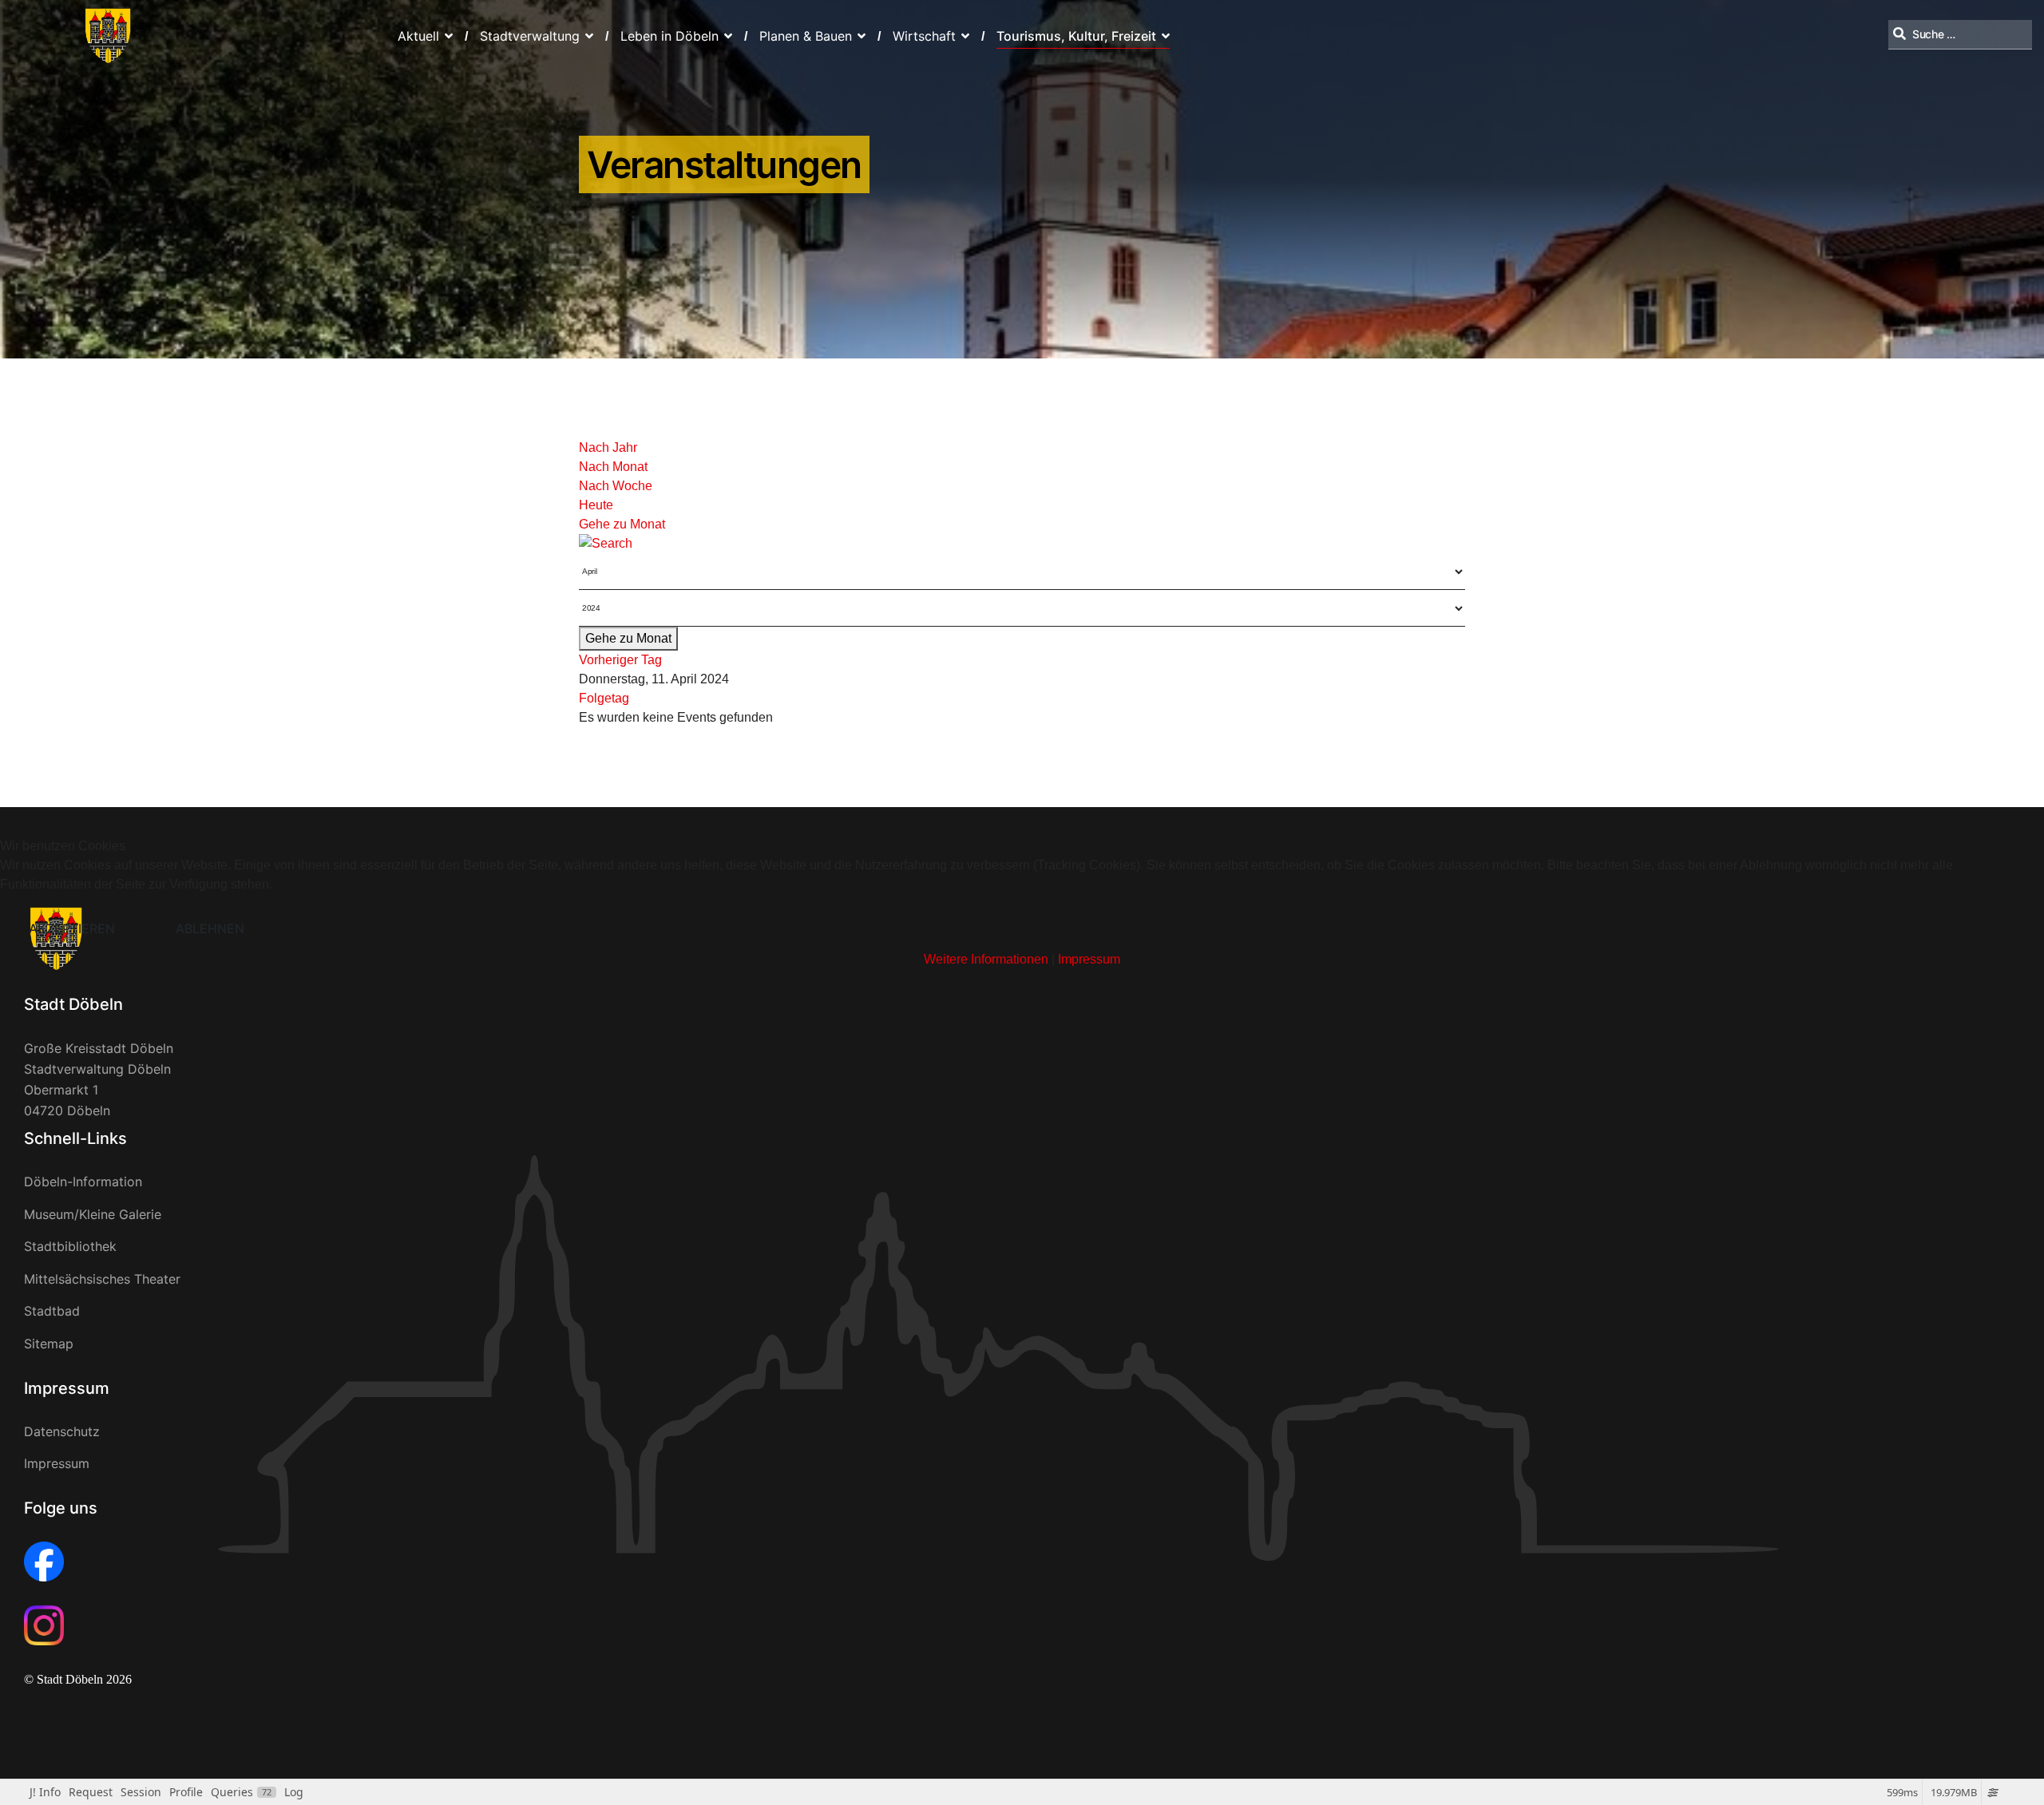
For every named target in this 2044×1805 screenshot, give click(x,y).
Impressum (1089, 959)
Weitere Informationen (986, 959)
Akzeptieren (72, 928)
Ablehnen (210, 928)
